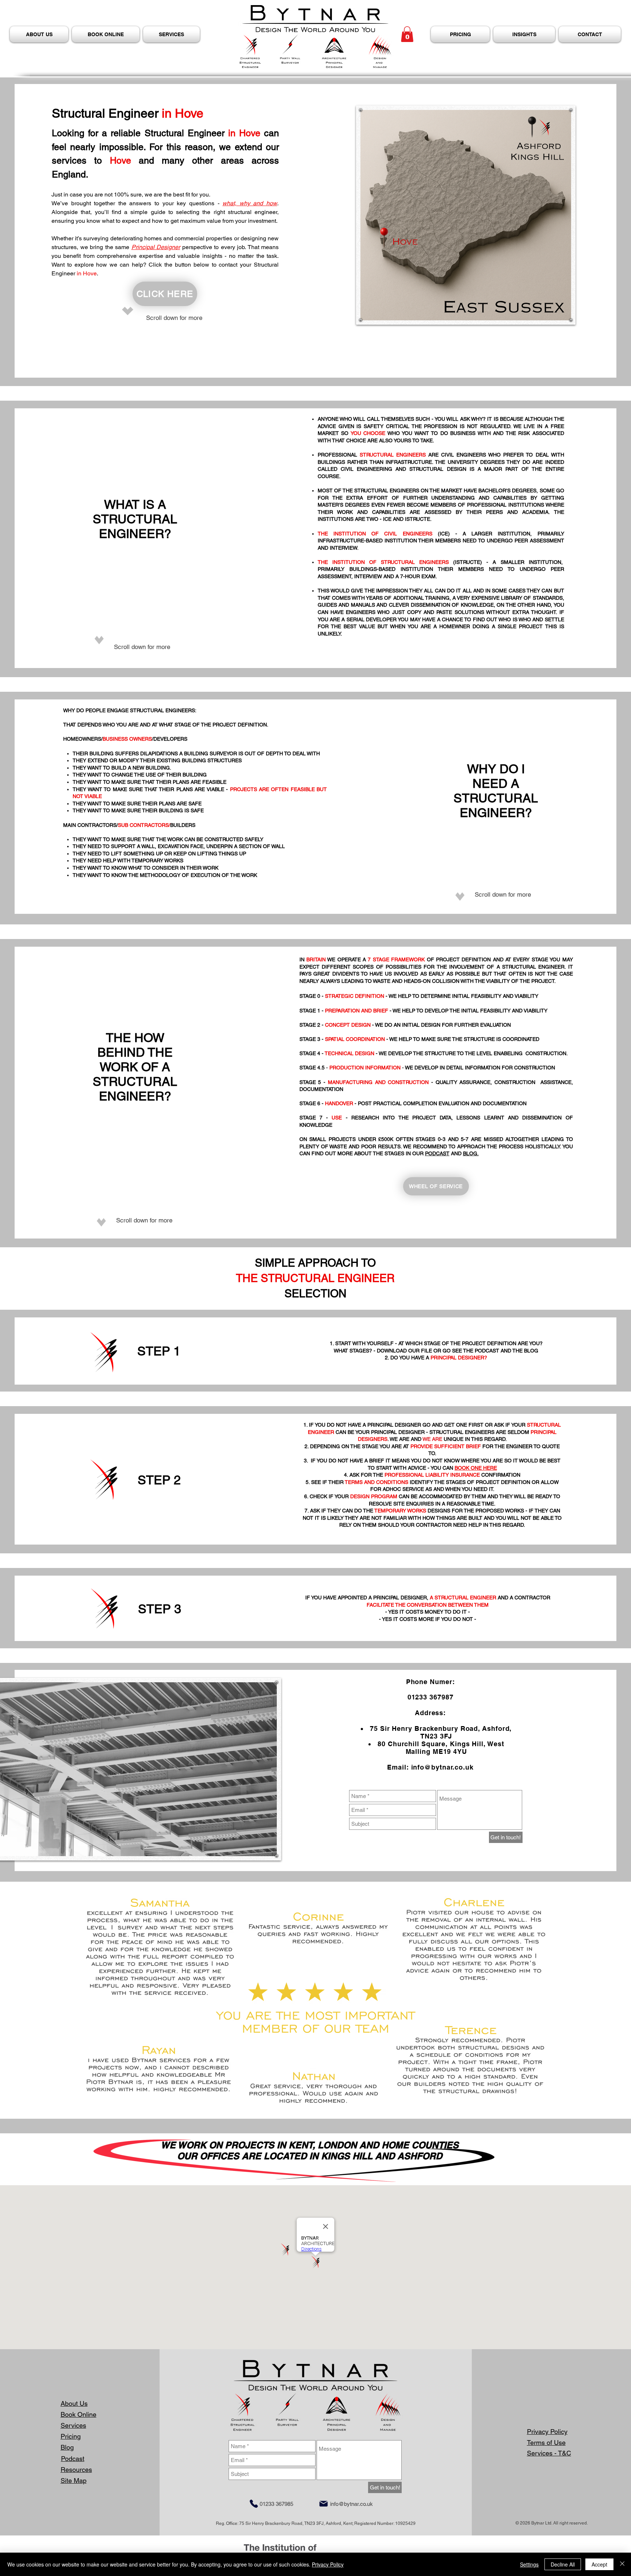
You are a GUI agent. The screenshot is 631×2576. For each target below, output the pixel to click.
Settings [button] (529, 2564)
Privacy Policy (328, 2564)
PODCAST (437, 1153)
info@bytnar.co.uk (442, 1767)
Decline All (563, 2564)
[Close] (622, 2564)
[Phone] (254, 2504)
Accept (599, 2564)
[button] (407, 34)
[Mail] (324, 2504)
